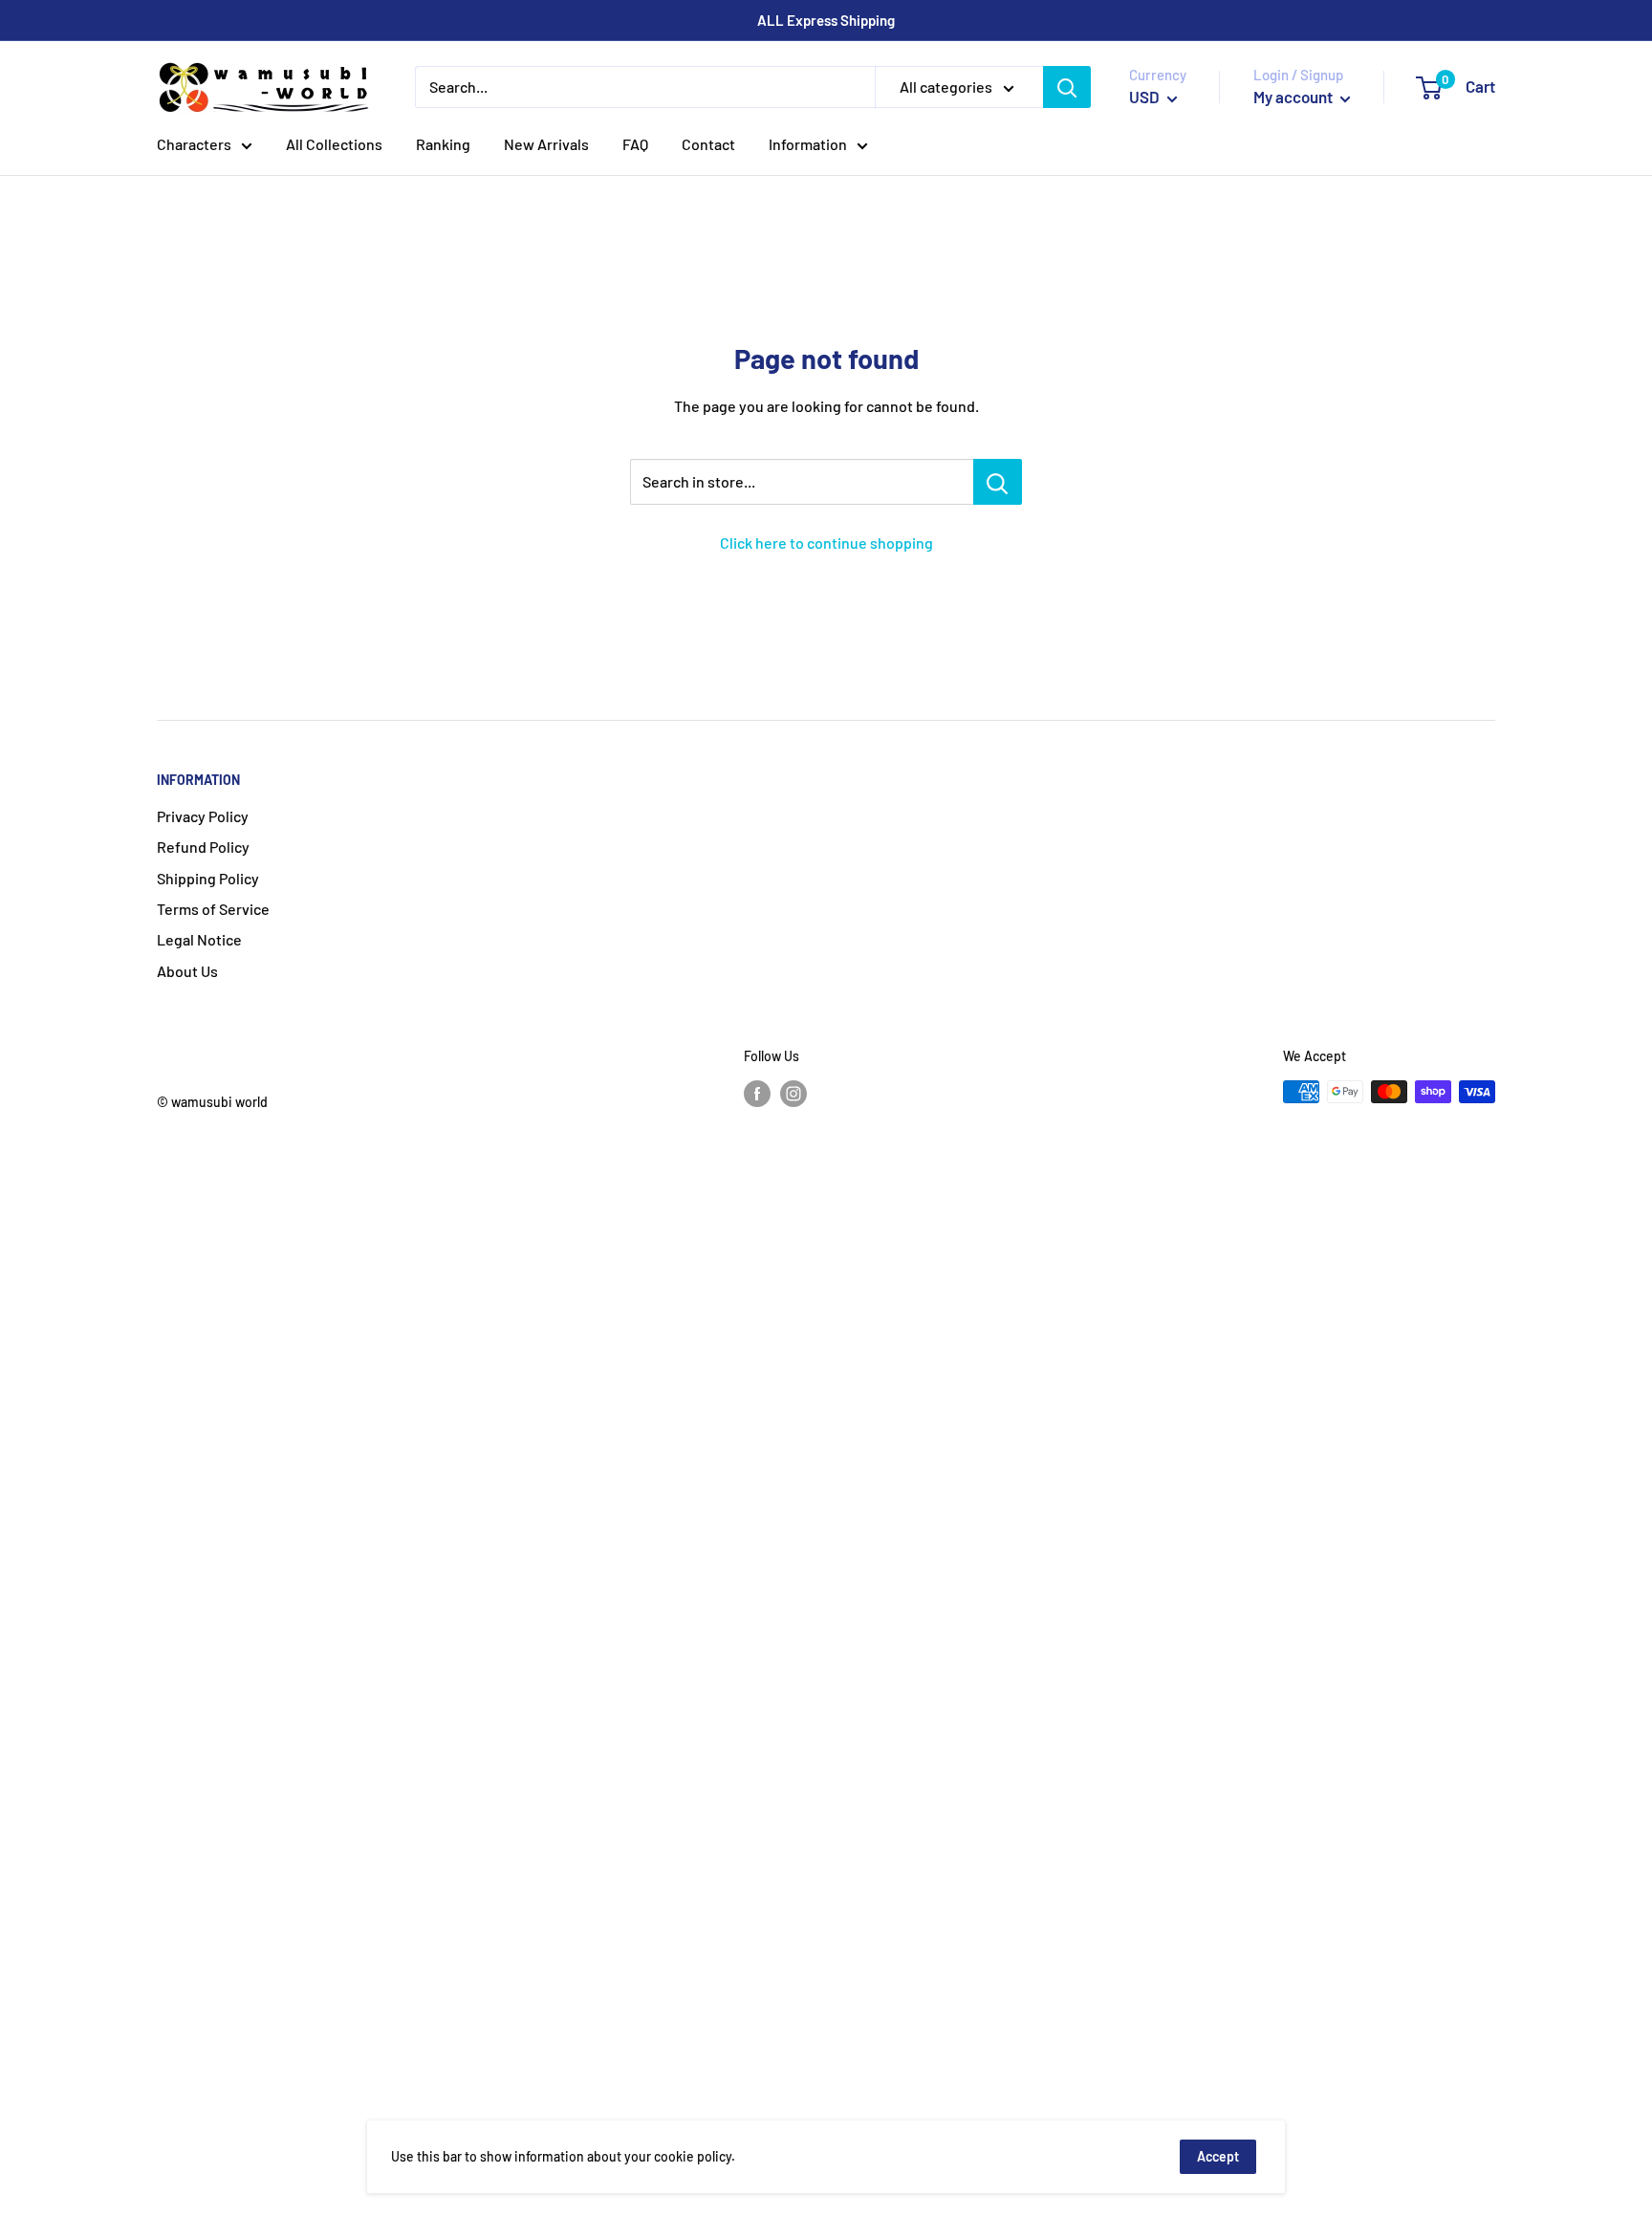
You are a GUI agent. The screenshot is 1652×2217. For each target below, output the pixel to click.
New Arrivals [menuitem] (546, 144)
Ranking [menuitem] (443, 144)
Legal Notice (199, 939)
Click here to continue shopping (826, 543)
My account (1294, 97)
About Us (187, 971)
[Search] (1067, 87)
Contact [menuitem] (708, 144)
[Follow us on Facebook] (757, 1094)
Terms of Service (213, 909)
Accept (1218, 2156)
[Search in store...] (998, 482)
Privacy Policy (203, 816)
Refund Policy (203, 847)
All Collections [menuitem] (334, 144)
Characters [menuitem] (194, 144)
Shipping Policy (208, 878)
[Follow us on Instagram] (793, 1094)
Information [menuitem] (808, 144)
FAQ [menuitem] (635, 144)
